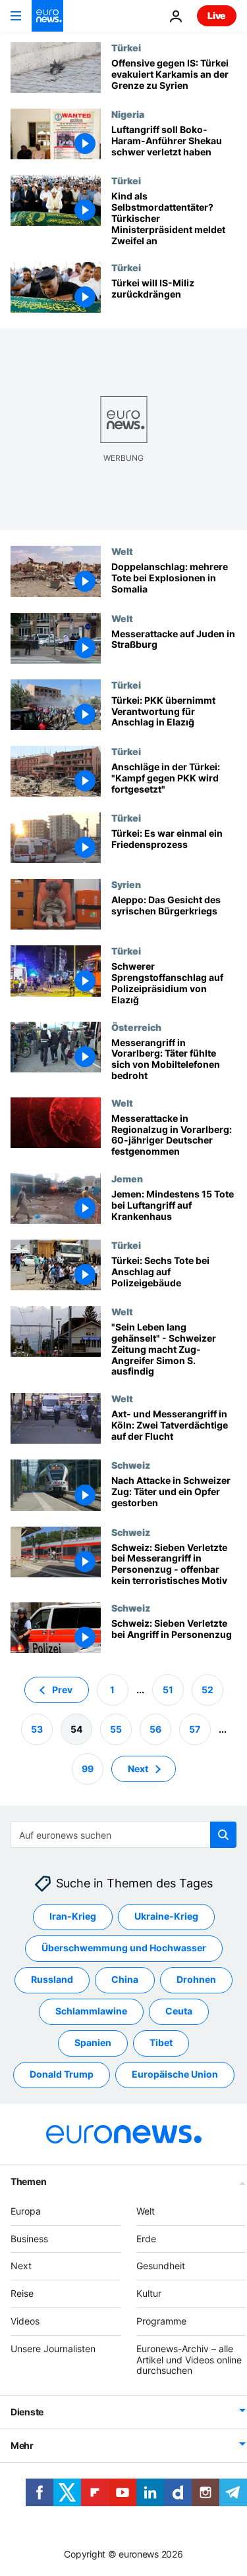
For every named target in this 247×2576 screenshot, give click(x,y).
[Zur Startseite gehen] (47, 16)
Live (217, 15)
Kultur (149, 2293)
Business (29, 2239)
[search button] (223, 1835)
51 (168, 1690)
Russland (52, 1979)
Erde (146, 2239)
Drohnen (196, 1979)
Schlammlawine (91, 2011)
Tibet (161, 2042)
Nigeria (128, 114)
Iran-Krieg (73, 1916)
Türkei (126, 47)
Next (138, 1769)
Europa (26, 2211)
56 (155, 1729)
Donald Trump (62, 2074)
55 (116, 1729)
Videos (25, 2321)
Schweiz (131, 1465)
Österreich (136, 1027)
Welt (122, 551)
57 (195, 1729)
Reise (22, 2293)
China (125, 1979)
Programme (161, 2321)
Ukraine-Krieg (166, 1916)
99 (88, 1769)
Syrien (126, 884)
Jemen (127, 1178)
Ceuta (179, 2011)
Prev (62, 1690)
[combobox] (123, 1835)
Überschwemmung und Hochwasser (124, 1948)
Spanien (93, 2042)
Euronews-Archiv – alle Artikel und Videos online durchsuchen (189, 2360)
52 (207, 1690)
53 (37, 1729)
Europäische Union (175, 2074)
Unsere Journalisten (53, 2349)
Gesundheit (161, 2266)
